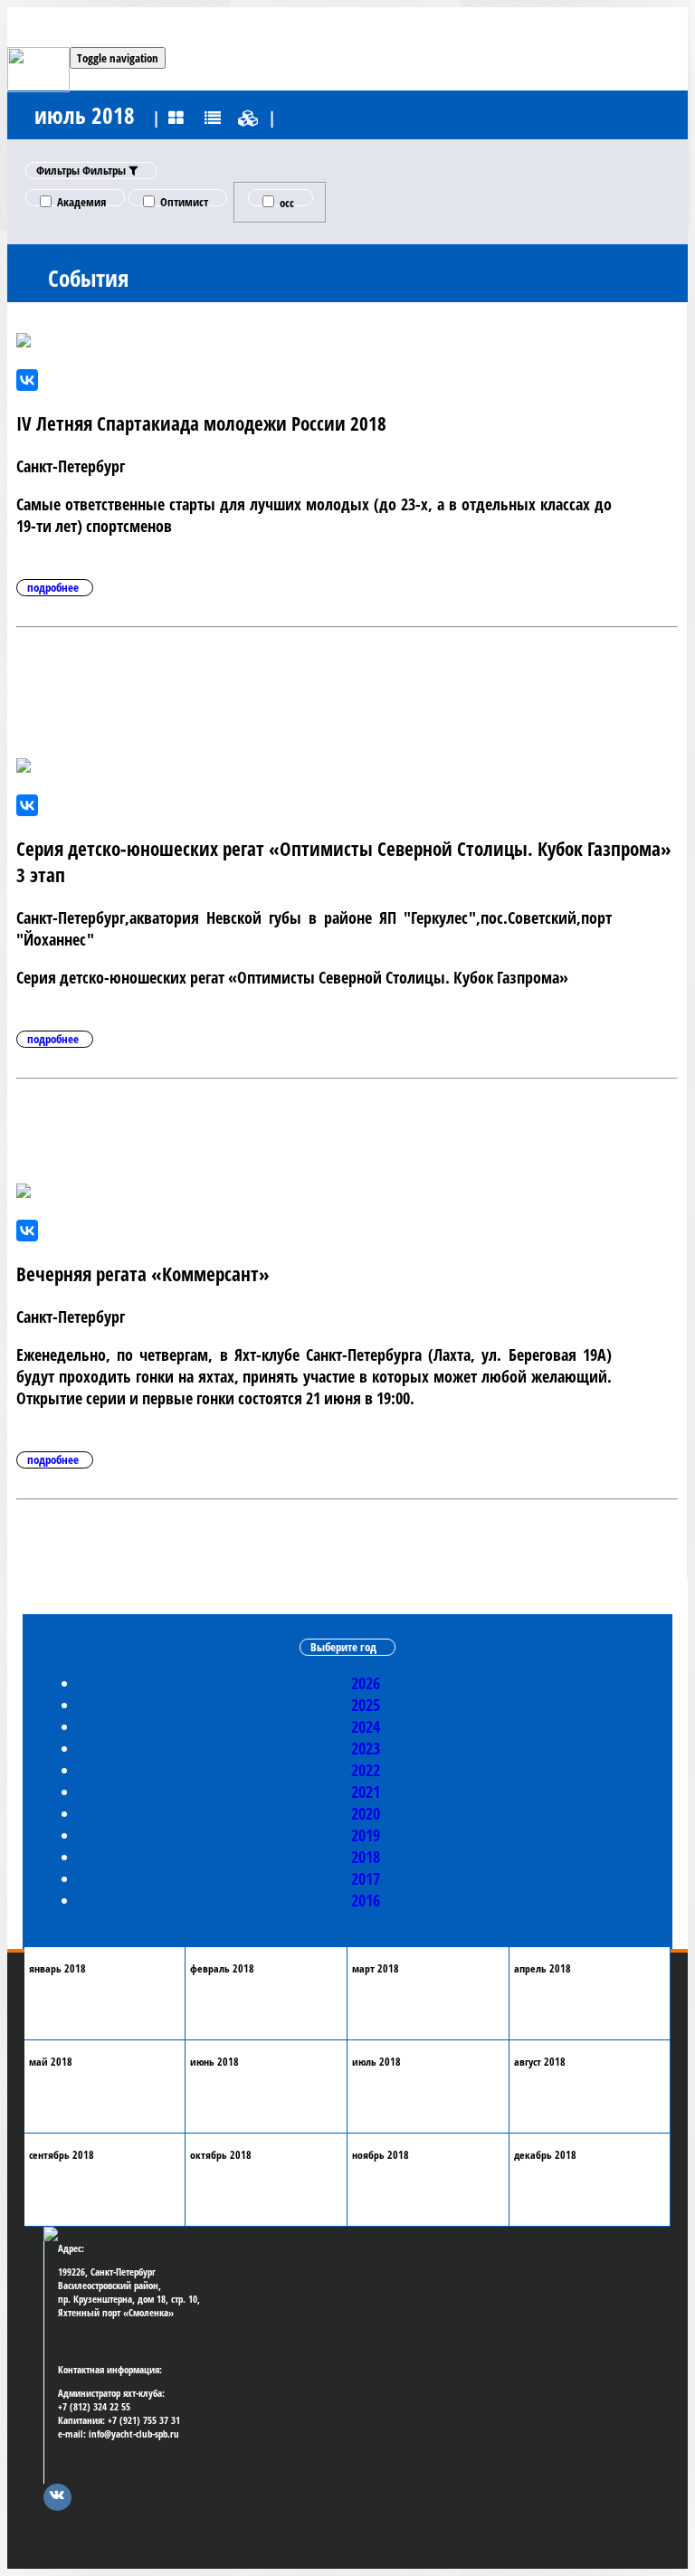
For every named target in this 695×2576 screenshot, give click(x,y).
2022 (366, 1770)
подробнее (53, 587)
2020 (366, 1813)
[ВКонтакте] (27, 380)
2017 (366, 1878)
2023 (366, 1748)
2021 (366, 1792)
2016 (366, 1900)
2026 (366, 1683)
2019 (366, 1835)
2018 (366, 1857)
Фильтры (82, 170)
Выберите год (343, 1647)
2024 (366, 1726)
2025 (366, 1705)
